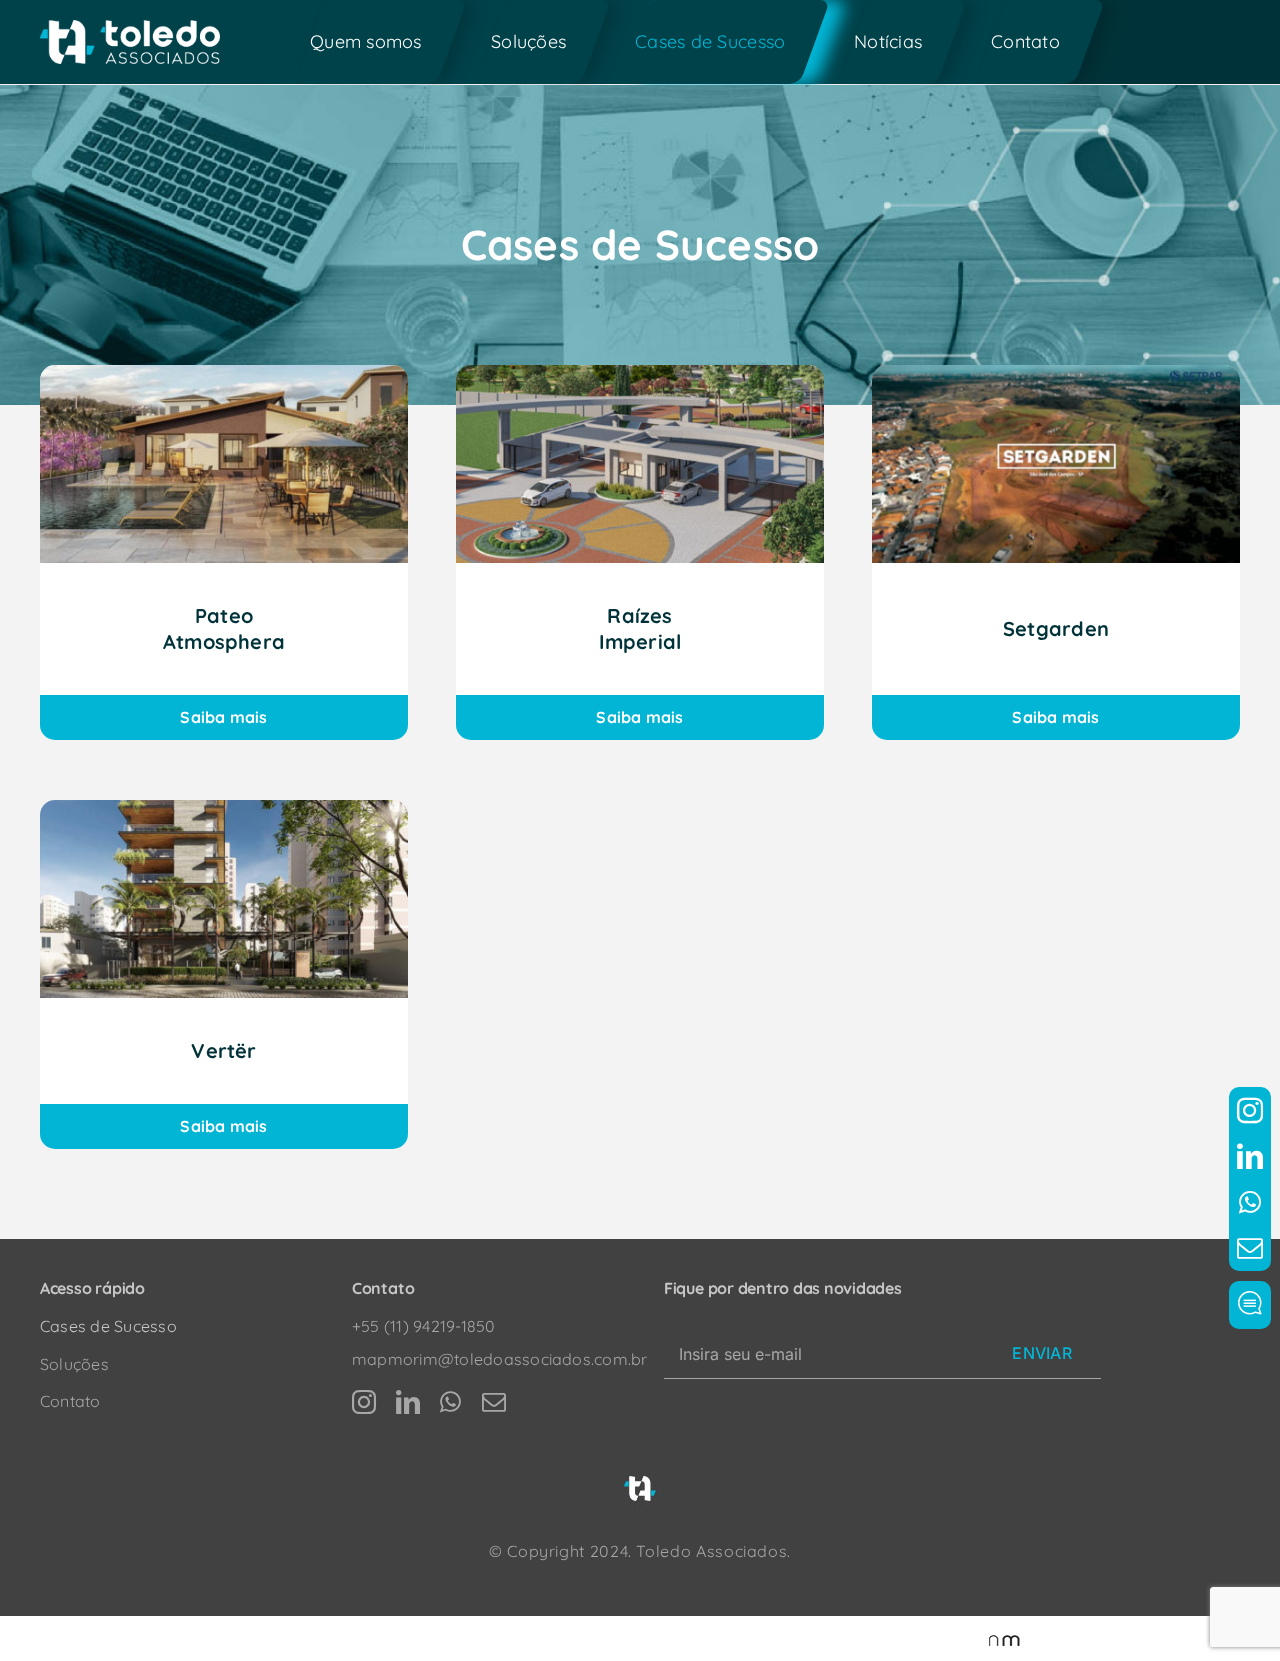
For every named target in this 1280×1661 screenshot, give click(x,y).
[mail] (1250, 1248)
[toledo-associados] (130, 28)
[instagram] (1250, 1110)
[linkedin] (1250, 1156)
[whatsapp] (1250, 1202)
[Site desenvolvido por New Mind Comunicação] (994, 1639)
